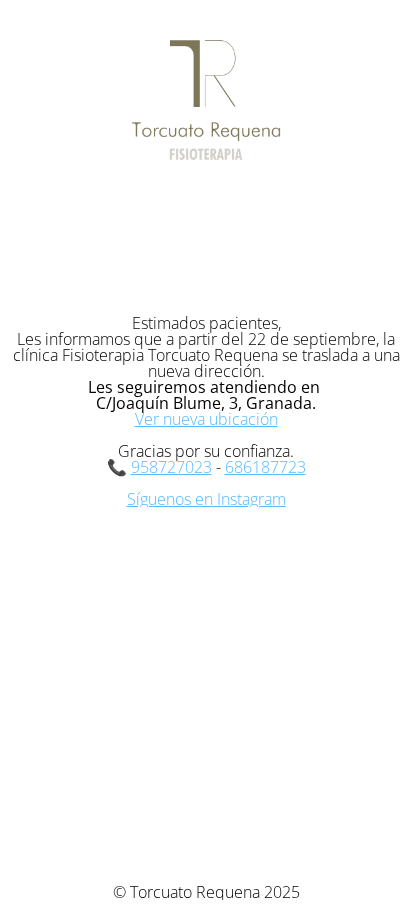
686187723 (265, 467)
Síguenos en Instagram (206, 499)
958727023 (171, 467)
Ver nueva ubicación (206, 419)
